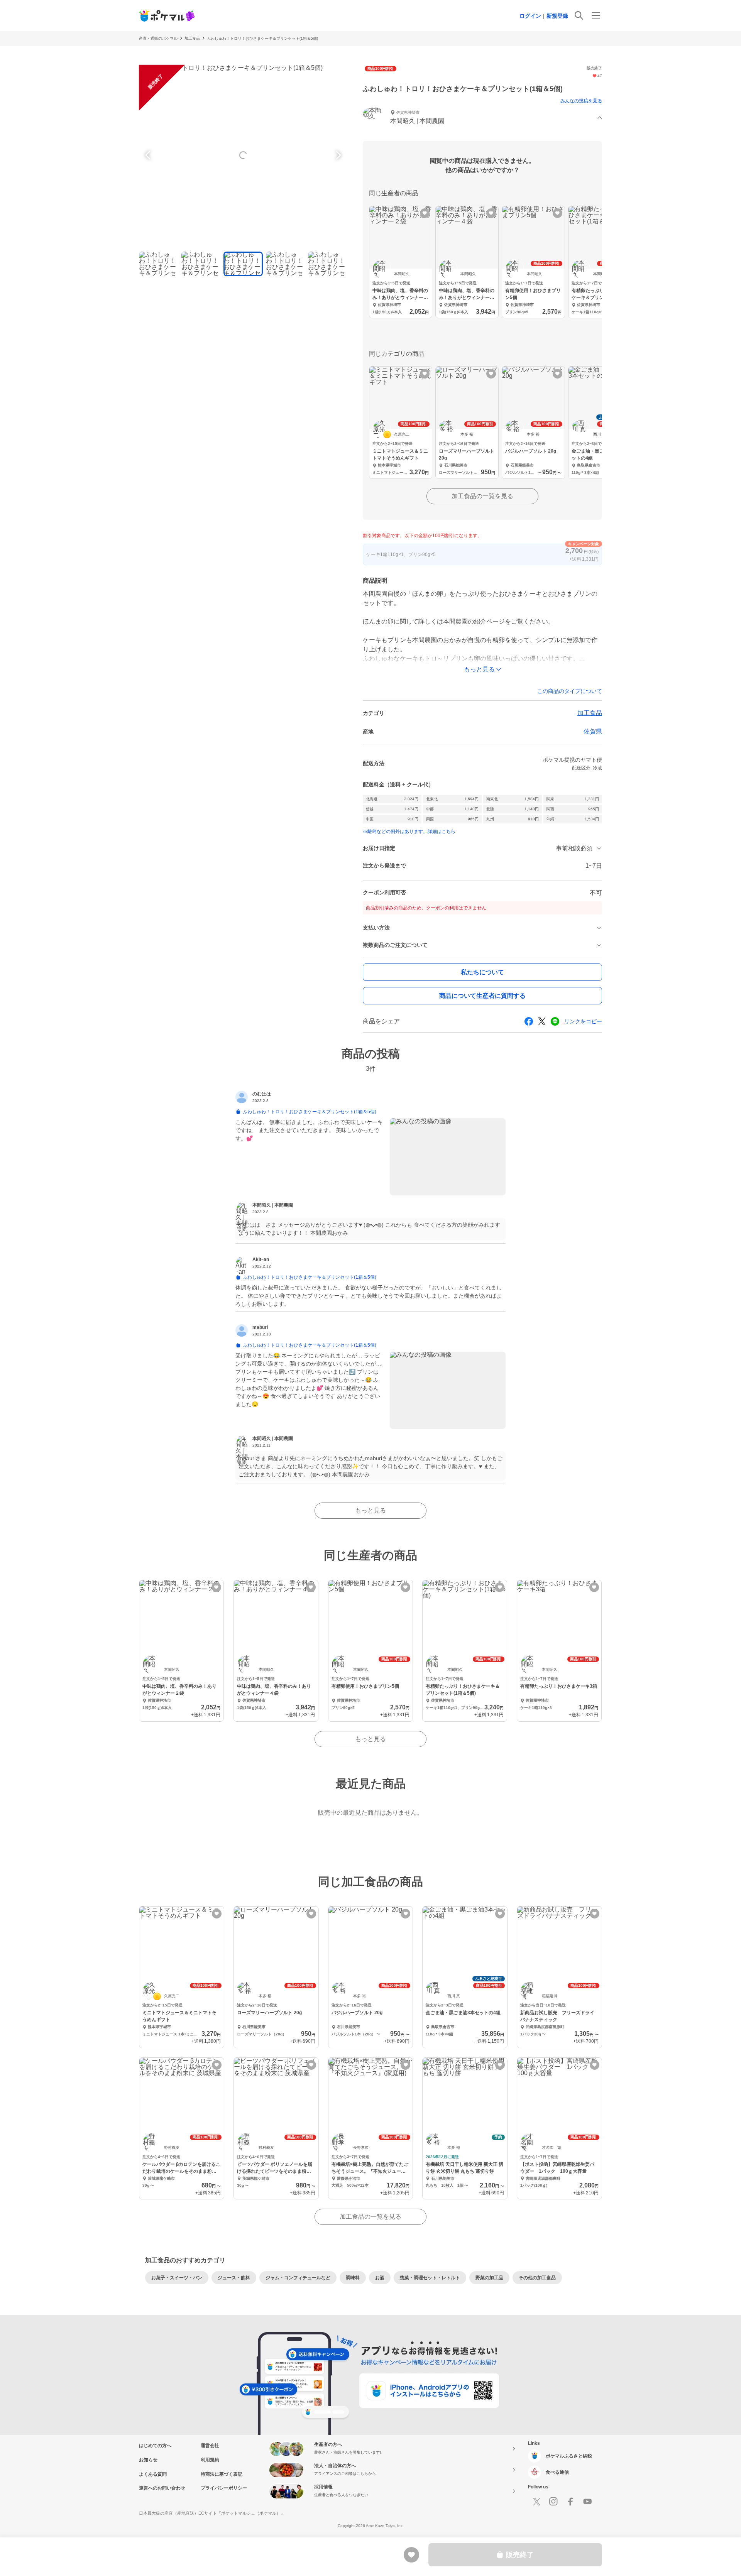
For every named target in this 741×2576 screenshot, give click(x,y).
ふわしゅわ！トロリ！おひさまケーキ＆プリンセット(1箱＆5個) (262, 38)
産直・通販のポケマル (158, 38)
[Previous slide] (149, 155)
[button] (482, 118)
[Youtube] (587, 2502)
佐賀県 (593, 731)
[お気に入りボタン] (425, 213)
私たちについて (482, 972)
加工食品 (192, 38)
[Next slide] (337, 155)
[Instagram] (553, 2502)
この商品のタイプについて (570, 691)
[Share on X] (542, 1021)
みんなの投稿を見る (581, 101)
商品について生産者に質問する (482, 996)
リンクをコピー (583, 1021)
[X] (536, 2502)
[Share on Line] (555, 1021)
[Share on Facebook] (529, 1021)
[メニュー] (596, 15)
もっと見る (370, 1510)
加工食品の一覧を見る (482, 496)
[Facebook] (570, 2502)
